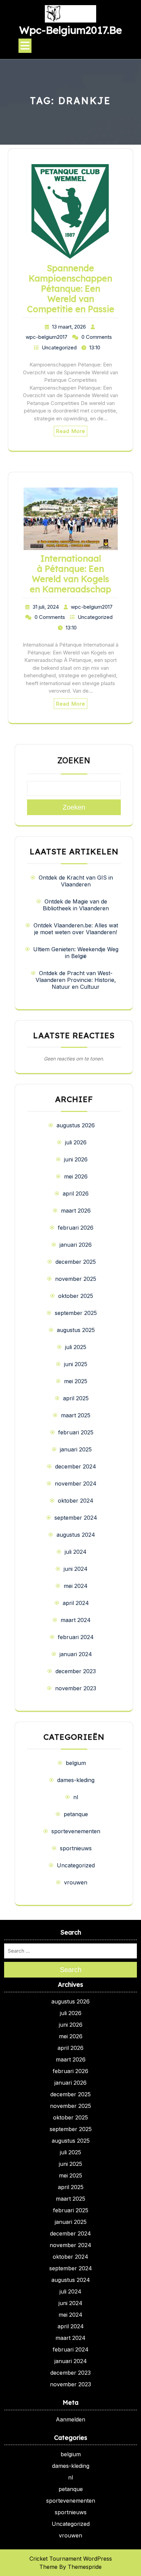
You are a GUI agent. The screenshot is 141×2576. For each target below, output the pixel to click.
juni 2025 (76, 1364)
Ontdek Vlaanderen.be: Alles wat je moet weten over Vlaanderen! (76, 929)
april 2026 (76, 1193)
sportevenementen (76, 1831)
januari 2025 (76, 1449)
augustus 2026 (76, 1125)
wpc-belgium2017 (47, 337)
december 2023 (76, 1671)
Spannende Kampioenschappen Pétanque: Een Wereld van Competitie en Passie (71, 288)
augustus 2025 (76, 1330)
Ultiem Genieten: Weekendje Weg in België (76, 953)
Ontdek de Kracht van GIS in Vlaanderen (76, 881)
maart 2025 (76, 1415)
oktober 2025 (76, 1296)
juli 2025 (76, 1347)
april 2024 (76, 1603)
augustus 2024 (76, 1535)
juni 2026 (76, 1159)
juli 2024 (76, 1552)
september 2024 (76, 1518)
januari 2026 (76, 1245)
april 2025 (76, 1398)
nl (76, 1797)
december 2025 (76, 1262)
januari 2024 (76, 1654)
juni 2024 (76, 1569)
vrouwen (76, 1882)
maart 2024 (76, 1620)
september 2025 (76, 1313)
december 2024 (76, 1466)
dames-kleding (76, 1780)
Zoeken (74, 761)
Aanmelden (70, 2419)
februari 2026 (76, 1228)
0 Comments (97, 337)
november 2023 (76, 1688)
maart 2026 (76, 1211)
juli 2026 (76, 1142)
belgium (76, 1763)
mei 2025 (76, 1381)
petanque (76, 1814)
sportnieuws (76, 1848)
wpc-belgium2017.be (70, 30)
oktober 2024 (76, 1501)
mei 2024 (76, 1586)
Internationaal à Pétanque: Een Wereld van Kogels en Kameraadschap (70, 574)
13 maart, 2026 (69, 327)
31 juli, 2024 (46, 607)
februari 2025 (76, 1432)
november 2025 (76, 1279)
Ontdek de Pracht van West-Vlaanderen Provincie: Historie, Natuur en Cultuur (76, 980)
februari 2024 (76, 1637)
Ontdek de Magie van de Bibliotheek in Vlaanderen (76, 905)
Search (71, 1970)
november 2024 (76, 1484)
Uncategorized (59, 348)
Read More (70, 431)
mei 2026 (76, 1176)
